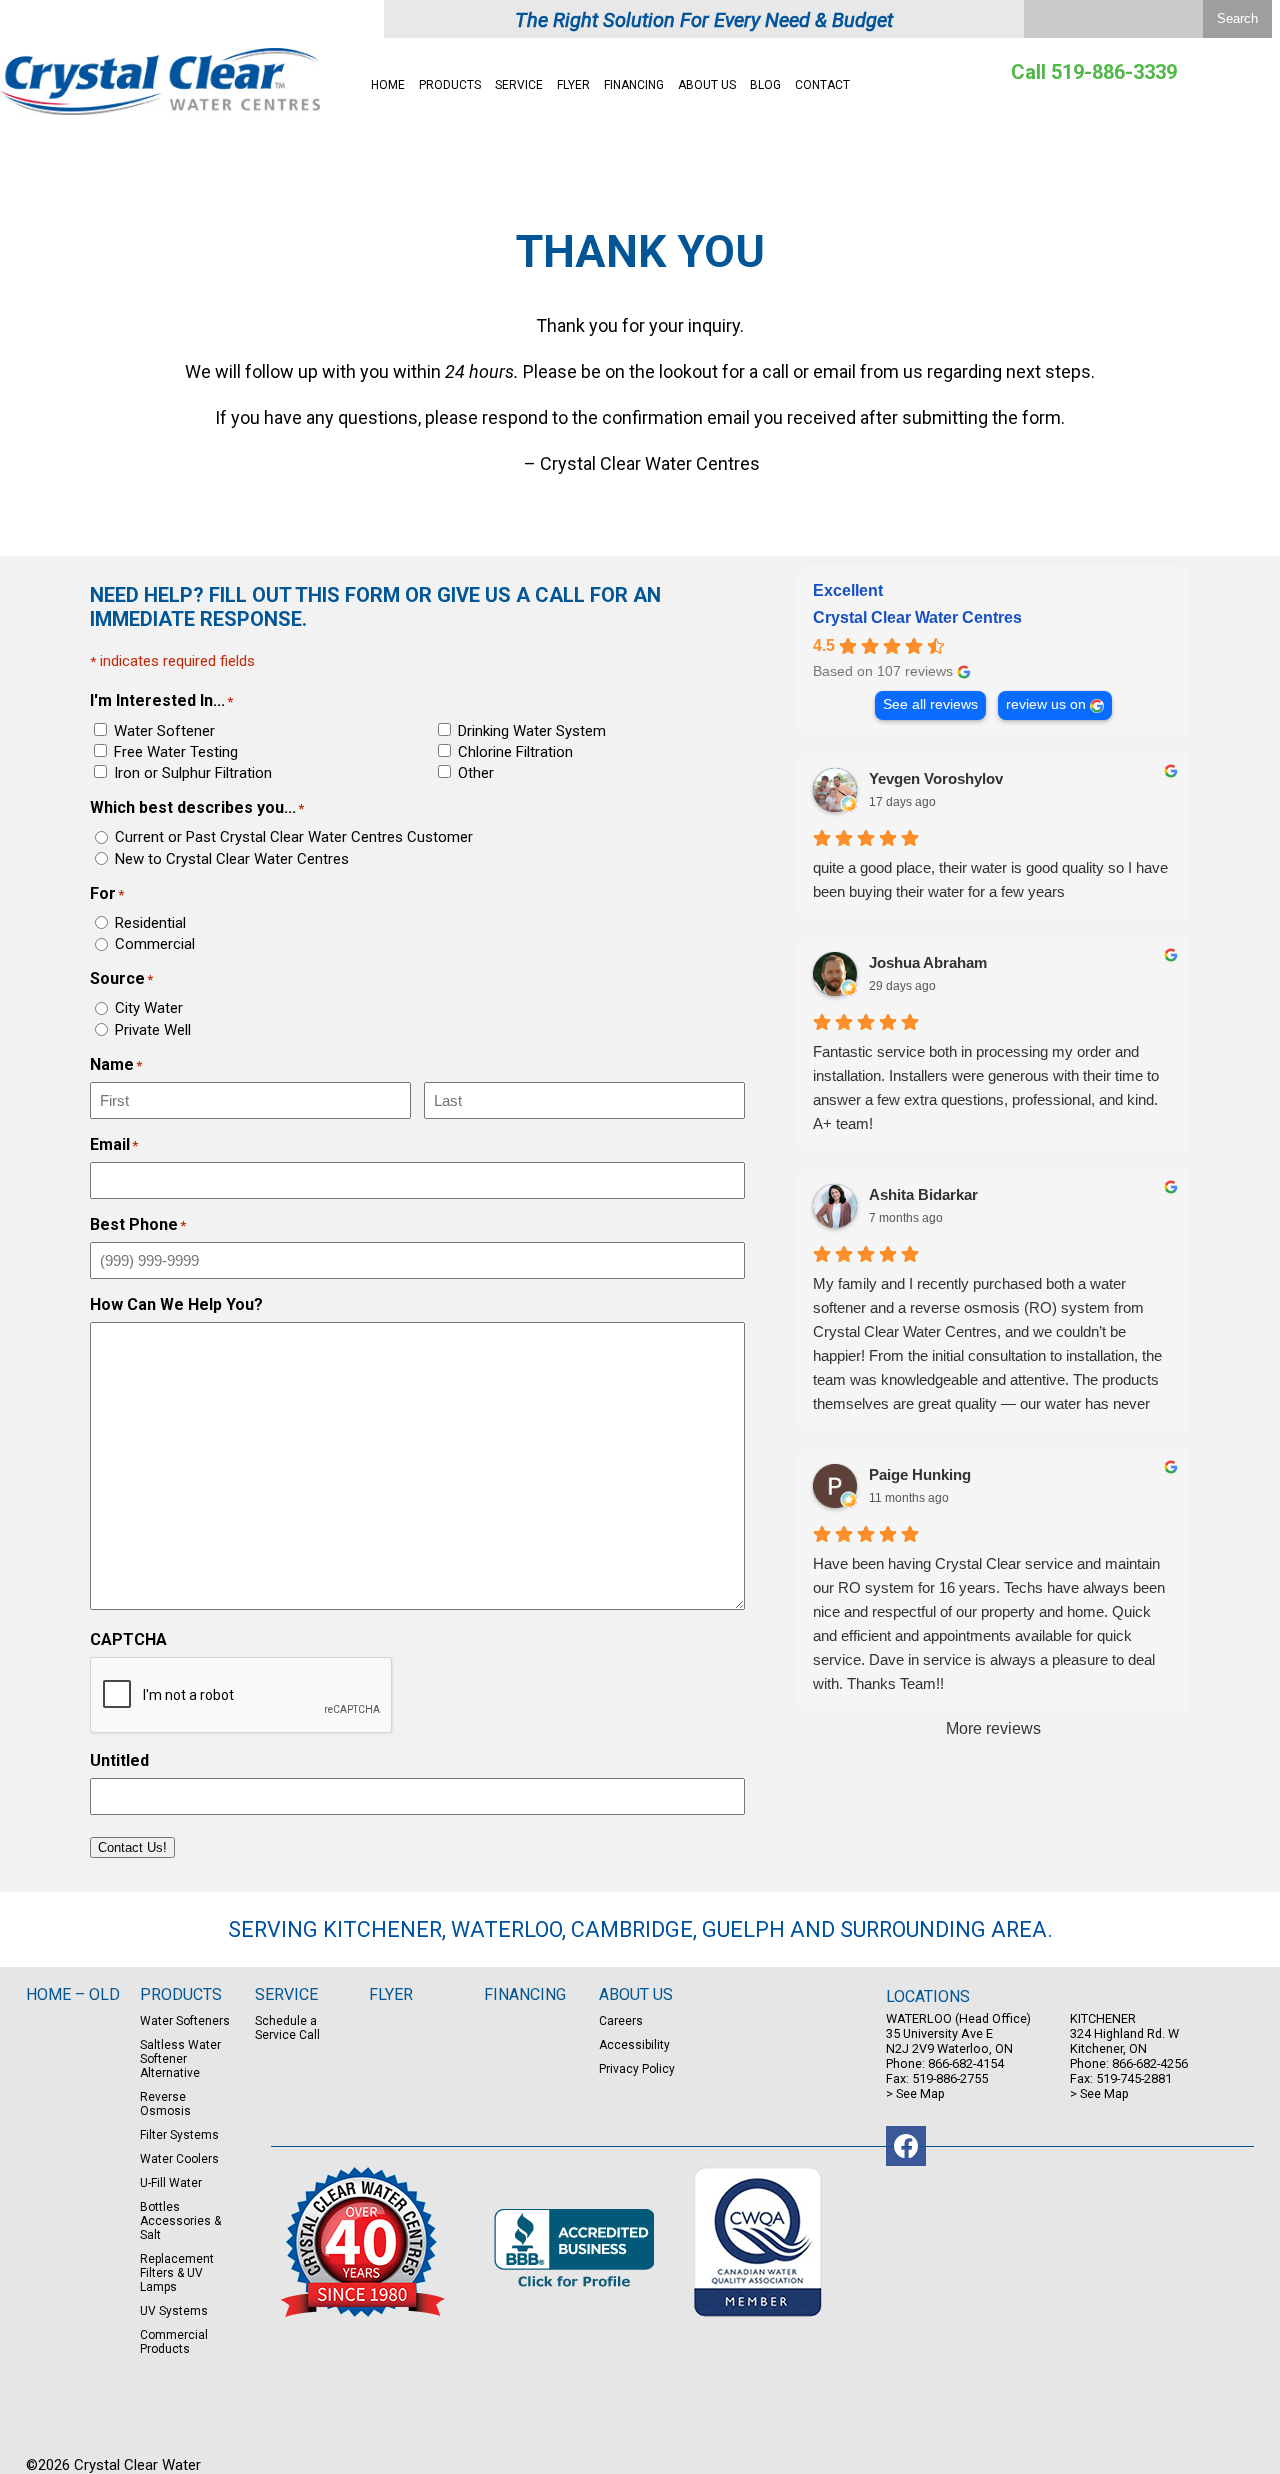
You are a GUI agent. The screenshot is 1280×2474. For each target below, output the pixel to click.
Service (519, 85)
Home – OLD (73, 1994)
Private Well (153, 1030)
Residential (150, 923)
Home (388, 85)
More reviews (993, 1728)
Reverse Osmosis (165, 2104)
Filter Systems (179, 2135)
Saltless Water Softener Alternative (180, 2059)
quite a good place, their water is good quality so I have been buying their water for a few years (990, 879)
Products (450, 85)
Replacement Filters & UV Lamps (177, 2273)
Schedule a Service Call (287, 2028)
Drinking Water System (532, 731)
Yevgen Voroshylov (936, 778)
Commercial (155, 944)
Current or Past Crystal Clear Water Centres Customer (294, 837)
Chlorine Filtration (515, 752)
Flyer (573, 85)
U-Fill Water (171, 2183)
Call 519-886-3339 (1094, 72)
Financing (634, 85)
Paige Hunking (920, 1474)
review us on (1046, 704)
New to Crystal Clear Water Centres (232, 859)
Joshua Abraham (928, 962)
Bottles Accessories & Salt (180, 2221)
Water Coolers (179, 2159)
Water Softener (164, 731)
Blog (765, 85)
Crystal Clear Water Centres (917, 617)
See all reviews (930, 704)
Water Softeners (185, 2021)
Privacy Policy (637, 2069)
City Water (149, 1008)
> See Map (915, 2093)
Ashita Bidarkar (923, 1194)
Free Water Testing (176, 752)
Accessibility (634, 2045)
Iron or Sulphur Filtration (193, 773)
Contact (822, 85)
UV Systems (174, 2311)
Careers (621, 2021)
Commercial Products (174, 2342)
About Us (707, 85)
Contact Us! (132, 1847)
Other (476, 773)
